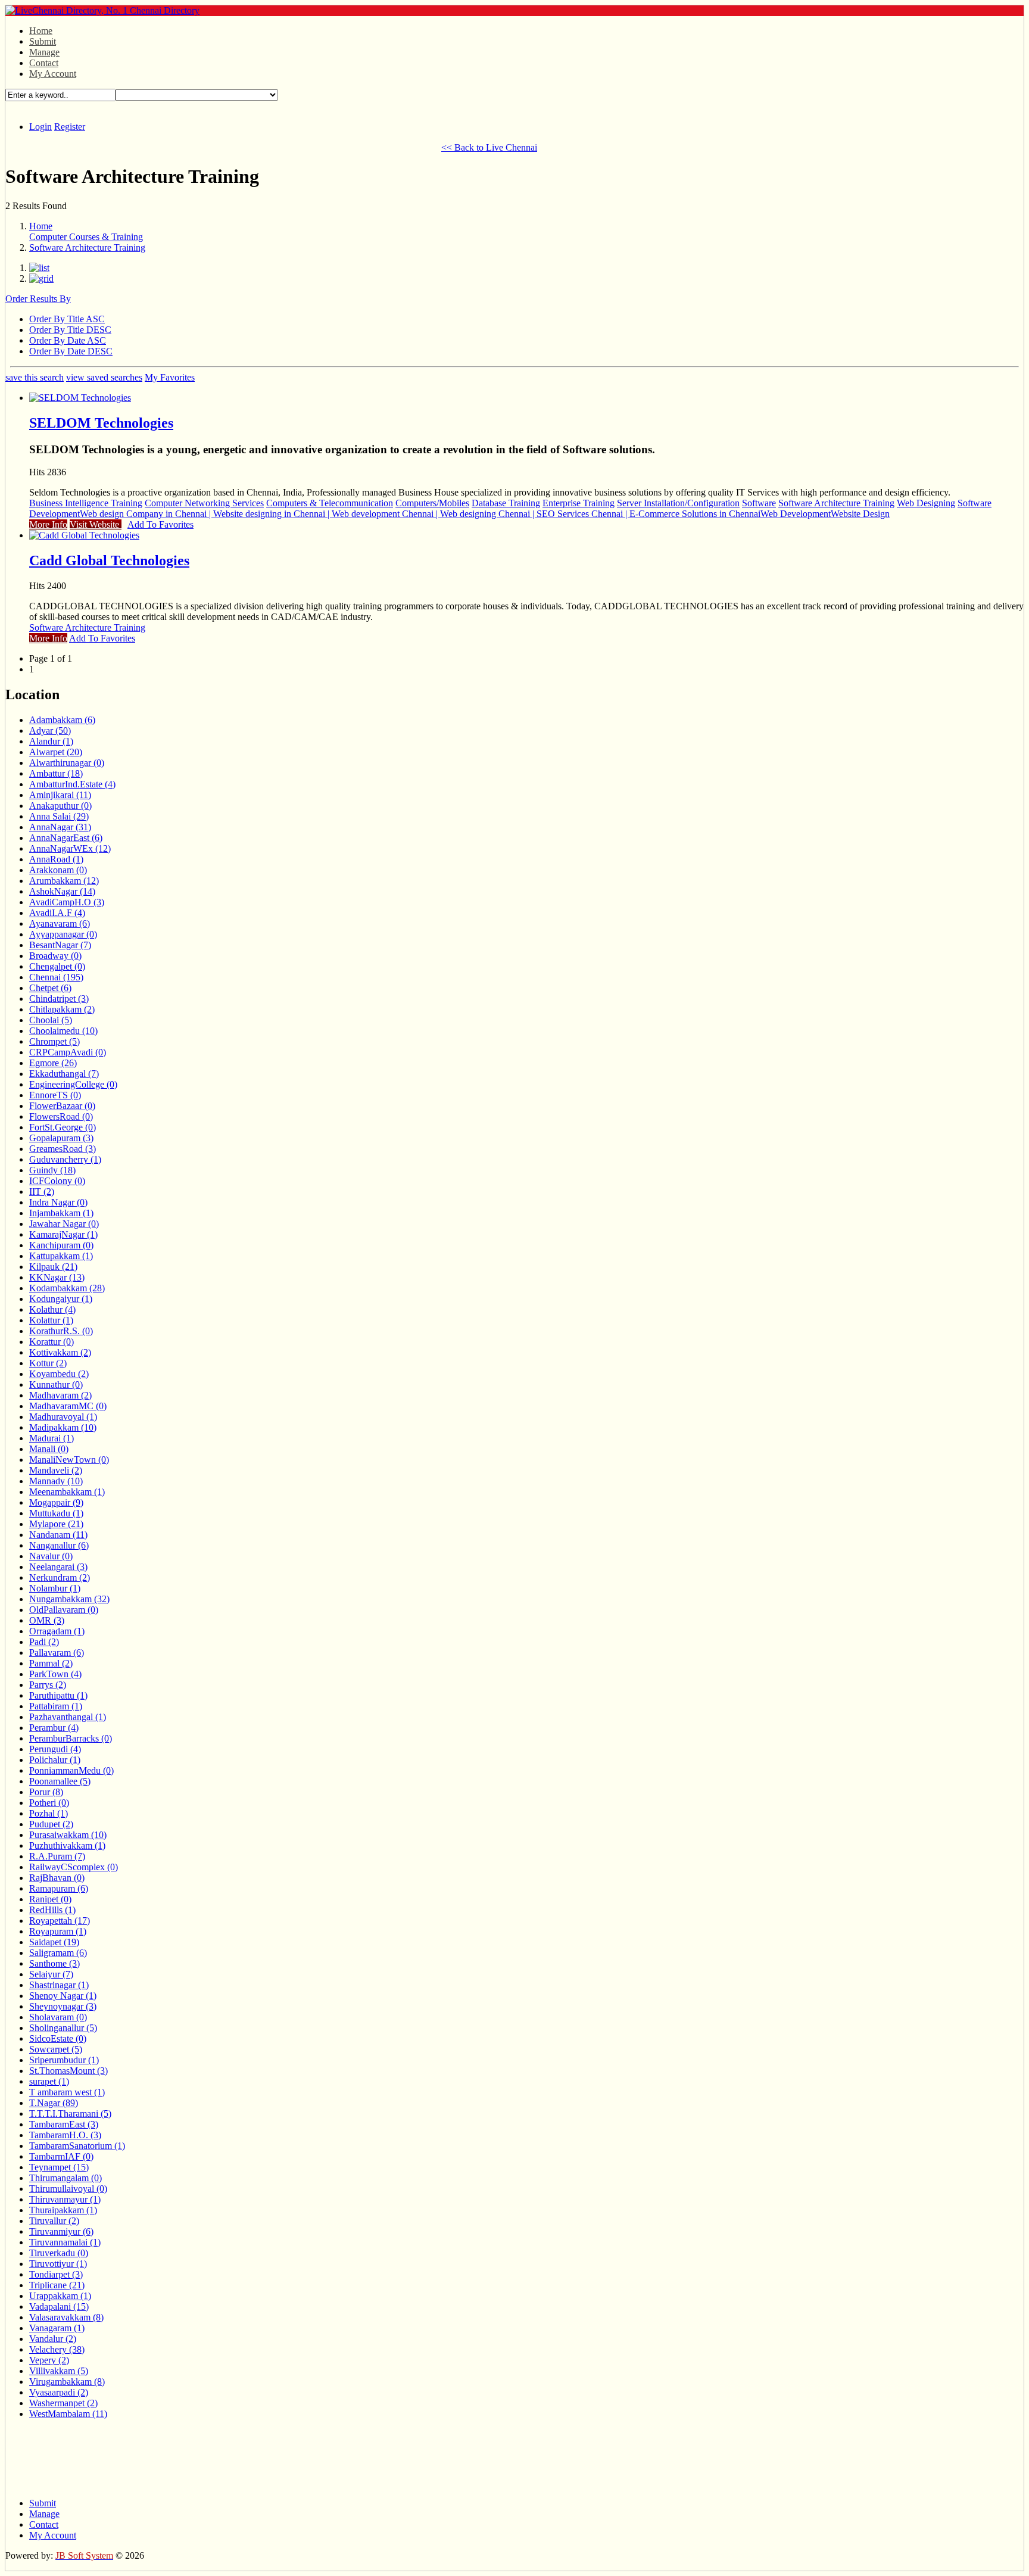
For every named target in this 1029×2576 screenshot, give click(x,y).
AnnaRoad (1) (56, 859)
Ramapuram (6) (59, 1888)
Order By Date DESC (71, 351)
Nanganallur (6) (59, 1545)
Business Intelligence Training (86, 503)
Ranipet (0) (50, 1899)
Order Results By (38, 299)
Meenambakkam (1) (67, 1492)
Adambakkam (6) (62, 720)
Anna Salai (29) (59, 816)
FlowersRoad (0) (61, 1116)
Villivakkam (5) (59, 2371)
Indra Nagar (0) (58, 1202)
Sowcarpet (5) (56, 2049)
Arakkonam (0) (58, 870)
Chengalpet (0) (57, 966)
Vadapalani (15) (59, 2306)
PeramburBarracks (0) (71, 1738)
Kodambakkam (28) (67, 1288)
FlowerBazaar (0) (62, 1106)
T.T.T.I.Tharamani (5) (70, 2114)
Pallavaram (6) (57, 1653)
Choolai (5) (51, 1020)
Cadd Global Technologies (109, 560)
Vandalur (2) (53, 2339)
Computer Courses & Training (86, 237)
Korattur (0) (52, 1342)
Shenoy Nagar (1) (63, 1996)
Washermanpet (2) (63, 2403)
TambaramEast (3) (64, 2124)
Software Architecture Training (87, 247)
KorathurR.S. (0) (61, 1331)
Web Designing (926, 503)
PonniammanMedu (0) (71, 1770)
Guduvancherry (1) (65, 1159)
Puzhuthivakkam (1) (67, 1845)
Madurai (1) (52, 1438)
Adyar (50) (50, 731)
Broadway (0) (55, 956)
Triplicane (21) (57, 2285)
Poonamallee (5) (60, 1781)
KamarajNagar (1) (63, 1234)
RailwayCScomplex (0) (74, 1867)
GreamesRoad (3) (63, 1149)
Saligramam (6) (58, 1953)
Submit (43, 41)
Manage (44, 52)
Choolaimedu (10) (63, 1031)
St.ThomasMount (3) (68, 2071)
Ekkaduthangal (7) (64, 1074)
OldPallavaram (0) (64, 1610)
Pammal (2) (51, 1663)
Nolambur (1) (55, 1588)
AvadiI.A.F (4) (57, 913)
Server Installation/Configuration (678, 503)
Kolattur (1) (51, 1320)
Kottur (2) (48, 1363)
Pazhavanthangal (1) (68, 1717)
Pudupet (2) (51, 1824)
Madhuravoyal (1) (63, 1417)
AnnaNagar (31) (60, 827)
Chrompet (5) (54, 1041)
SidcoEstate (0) (58, 2038)
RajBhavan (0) (57, 1878)
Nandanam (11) (58, 1535)
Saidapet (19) (54, 1942)
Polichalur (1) (55, 1760)
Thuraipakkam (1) (63, 2210)
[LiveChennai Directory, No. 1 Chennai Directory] (102, 10)
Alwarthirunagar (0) (67, 763)
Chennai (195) (56, 977)
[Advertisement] (222, 146)
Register (70, 127)
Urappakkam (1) (60, 2296)
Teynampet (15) (59, 2167)
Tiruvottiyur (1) (58, 2264)
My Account (53, 74)
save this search (35, 377)
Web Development (796, 514)
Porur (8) (46, 1792)
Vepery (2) (49, 2360)
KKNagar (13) (57, 1277)
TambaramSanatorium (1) (77, 2146)
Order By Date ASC (68, 340)
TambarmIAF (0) (61, 2156)
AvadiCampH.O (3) (67, 902)
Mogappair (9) (56, 1502)
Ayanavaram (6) (60, 923)
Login (40, 127)
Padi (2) (44, 1642)
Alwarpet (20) (56, 752)
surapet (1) (49, 2081)
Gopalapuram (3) (61, 1138)
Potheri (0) (49, 1803)
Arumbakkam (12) (64, 881)
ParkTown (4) (55, 1674)
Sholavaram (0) (58, 2017)
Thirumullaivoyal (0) (68, 2189)
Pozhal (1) (49, 1813)
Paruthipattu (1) (58, 1695)
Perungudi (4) (55, 1749)
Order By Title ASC (67, 319)
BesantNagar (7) (60, 945)
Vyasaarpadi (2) (59, 2392)
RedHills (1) (52, 1910)
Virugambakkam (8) (67, 2382)
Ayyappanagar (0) (63, 934)
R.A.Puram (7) (57, 1856)
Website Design (860, 514)
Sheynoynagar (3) (63, 2006)
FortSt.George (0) (63, 1127)
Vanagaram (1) (57, 2328)
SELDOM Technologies (101, 423)
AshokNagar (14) (62, 891)
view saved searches (104, 377)
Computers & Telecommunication (330, 503)
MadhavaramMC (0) (68, 1406)
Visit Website (96, 524)
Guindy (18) (52, 1170)
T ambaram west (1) (67, 2092)
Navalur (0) (51, 1556)
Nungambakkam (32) (69, 1599)
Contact (44, 63)
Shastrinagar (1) (59, 1985)
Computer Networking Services (204, 503)
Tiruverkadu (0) (59, 2253)
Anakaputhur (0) (60, 806)
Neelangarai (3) (58, 1567)
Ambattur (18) (56, 773)
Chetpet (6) (50, 988)
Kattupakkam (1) (61, 1256)
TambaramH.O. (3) (65, 2135)
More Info (48, 524)
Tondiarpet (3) (56, 2274)
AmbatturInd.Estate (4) (72, 784)
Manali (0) (49, 1449)
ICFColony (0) (57, 1181)
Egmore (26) (53, 1063)
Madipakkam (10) (63, 1427)
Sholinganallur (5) (63, 2028)
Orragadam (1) (57, 1631)
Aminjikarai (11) (60, 795)
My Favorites (170, 377)
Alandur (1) (51, 741)
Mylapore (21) (56, 1524)
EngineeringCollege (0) (73, 1084)
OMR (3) (47, 1620)
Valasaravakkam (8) (66, 2317)
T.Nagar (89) (54, 2103)
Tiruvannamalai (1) (65, 2242)
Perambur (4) (54, 1728)
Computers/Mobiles (432, 503)
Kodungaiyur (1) (61, 1299)
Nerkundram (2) (60, 1577)
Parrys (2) (48, 1685)
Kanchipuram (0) (61, 1245)
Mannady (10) (56, 1481)
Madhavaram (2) (60, 1395)
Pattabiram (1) (56, 1706)
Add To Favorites (160, 524)
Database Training (506, 503)
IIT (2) (42, 1192)
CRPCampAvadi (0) (68, 1052)
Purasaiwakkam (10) (68, 1835)
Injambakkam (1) (61, 1213)
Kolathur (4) (52, 1309)
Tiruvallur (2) (54, 2221)
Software (759, 503)
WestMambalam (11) (68, 2414)
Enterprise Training (579, 503)
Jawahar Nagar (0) (64, 1224)
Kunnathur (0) (56, 1384)
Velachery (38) (57, 2349)
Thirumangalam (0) (66, 2178)
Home (41, 31)
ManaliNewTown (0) (69, 1460)
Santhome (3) (54, 1963)
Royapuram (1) (58, 1931)
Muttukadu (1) (56, 1513)
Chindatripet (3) (59, 999)
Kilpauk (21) (53, 1267)
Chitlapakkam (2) (62, 1009)
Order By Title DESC (70, 330)
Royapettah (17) (60, 1921)
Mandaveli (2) (56, 1470)
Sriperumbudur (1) (64, 2060)
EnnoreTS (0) (55, 1095)
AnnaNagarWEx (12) (70, 848)
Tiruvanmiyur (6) (61, 2231)
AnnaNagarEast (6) (66, 838)
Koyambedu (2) (59, 1374)
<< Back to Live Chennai (489, 147)
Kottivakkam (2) (60, 1352)
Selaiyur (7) (51, 1974)
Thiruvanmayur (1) (65, 2199)
